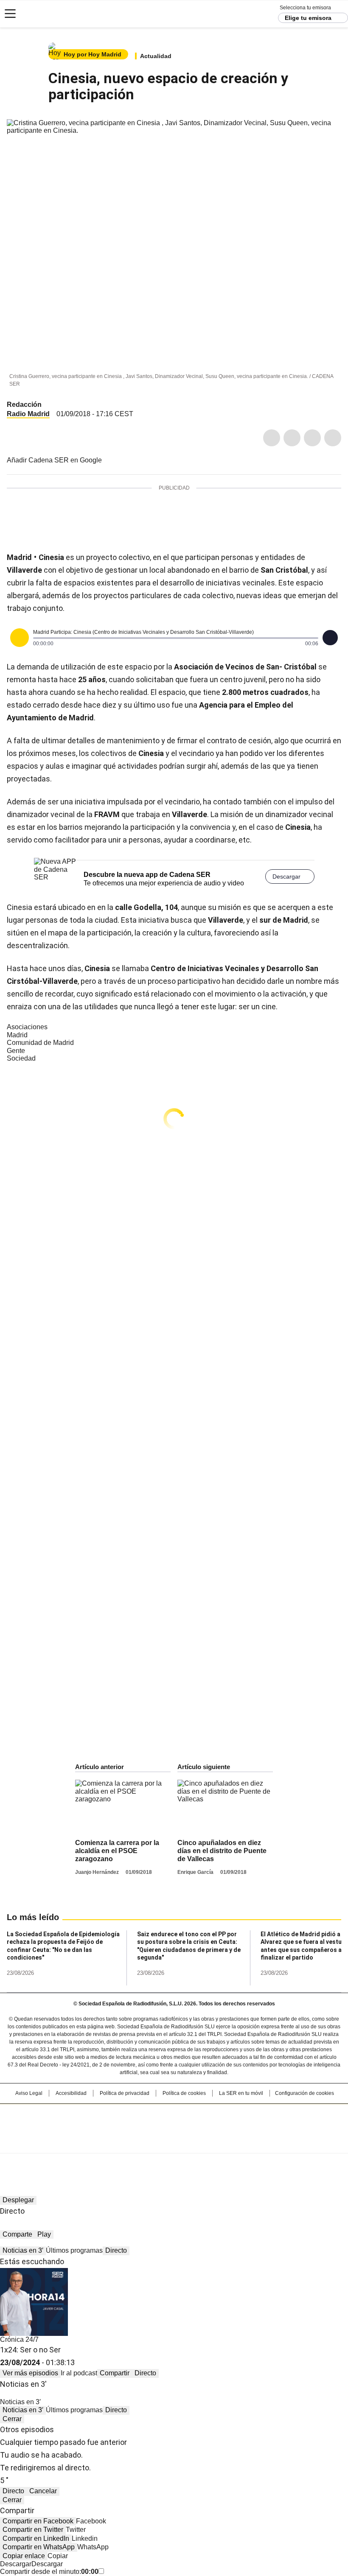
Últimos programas (74, 2250)
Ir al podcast (79, 2373)
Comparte (17, 2234)
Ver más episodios (30, 2373)
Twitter (292, 438)
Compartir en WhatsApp (39, 2547)
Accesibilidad (71, 2093)
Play (44, 2234)
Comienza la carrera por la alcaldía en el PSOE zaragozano (117, 1851)
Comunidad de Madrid (40, 1043)
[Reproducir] (20, 638)
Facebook (272, 438)
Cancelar (43, 2491)
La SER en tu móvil (241, 2093)
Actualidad (156, 56)
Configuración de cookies (304, 2093)
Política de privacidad (125, 2093)
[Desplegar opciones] (330, 638)
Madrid (17, 1035)
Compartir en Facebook (38, 2521)
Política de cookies (184, 2093)
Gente (16, 1051)
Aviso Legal (29, 2093)
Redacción (24, 405)
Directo (116, 2250)
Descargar (286, 876)
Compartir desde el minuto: (49, 2572)
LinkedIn (312, 438)
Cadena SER (38, 14)
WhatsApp (333, 438)
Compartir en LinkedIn (36, 2538)
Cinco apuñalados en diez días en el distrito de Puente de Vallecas (222, 1851)
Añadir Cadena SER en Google (54, 460)
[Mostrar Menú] (10, 14)
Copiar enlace (24, 2556)
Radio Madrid (28, 414)
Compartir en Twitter (33, 2530)
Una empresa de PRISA (174, 2123)
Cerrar (12, 2419)
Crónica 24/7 (19, 2339)
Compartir (115, 2373)
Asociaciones (27, 1027)
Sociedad (21, 1058)
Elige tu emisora (308, 18)
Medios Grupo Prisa (174, 2144)
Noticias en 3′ (23, 2250)
